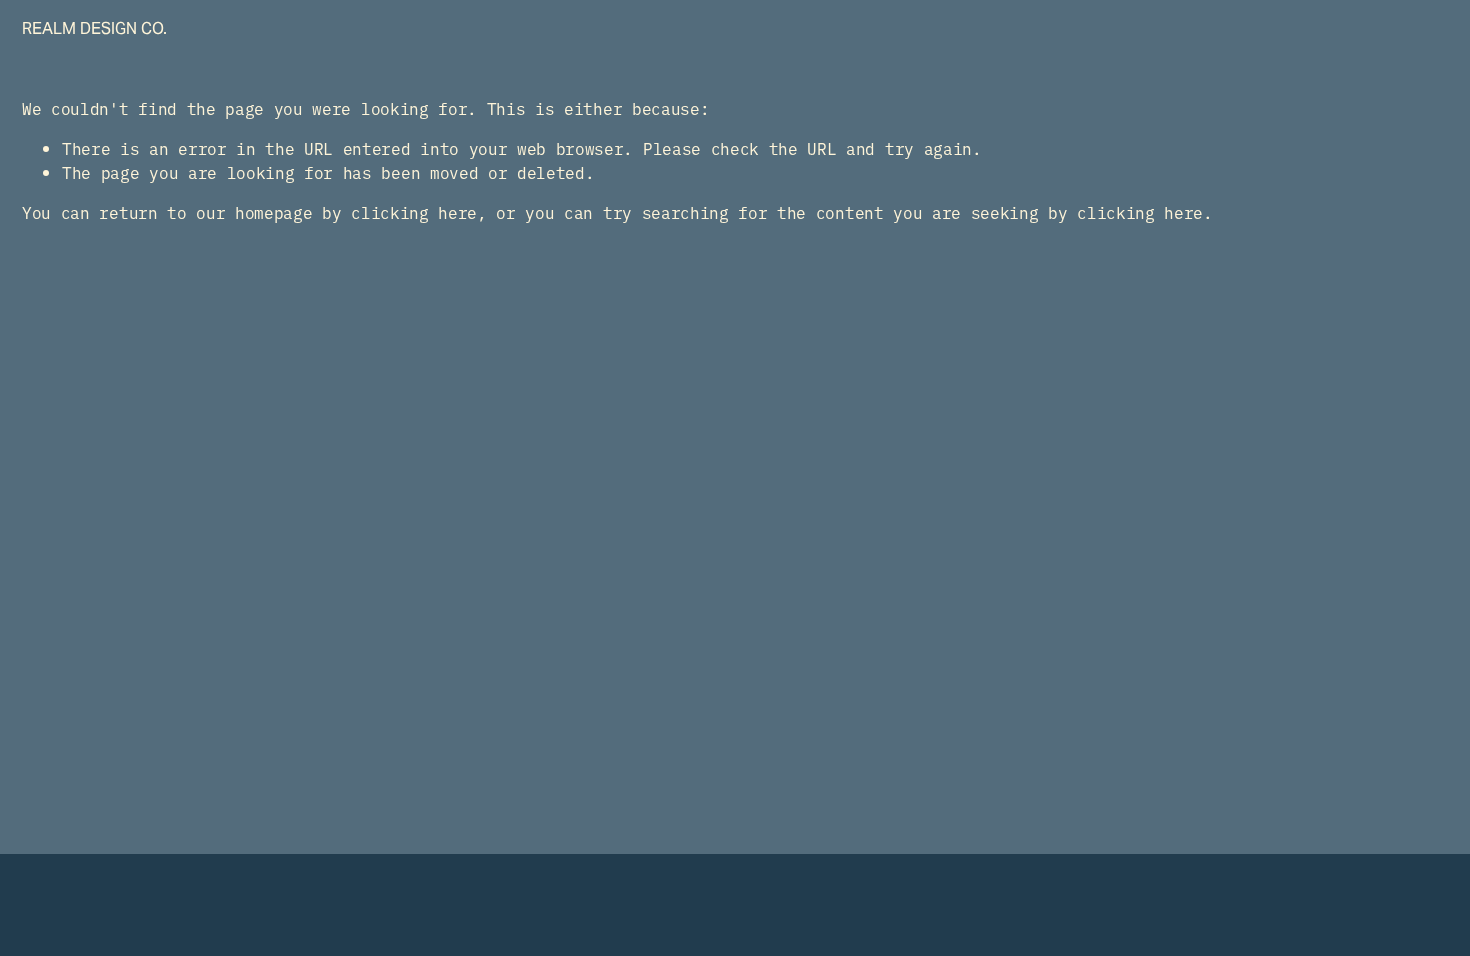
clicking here (414, 212)
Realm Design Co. (94, 28)
